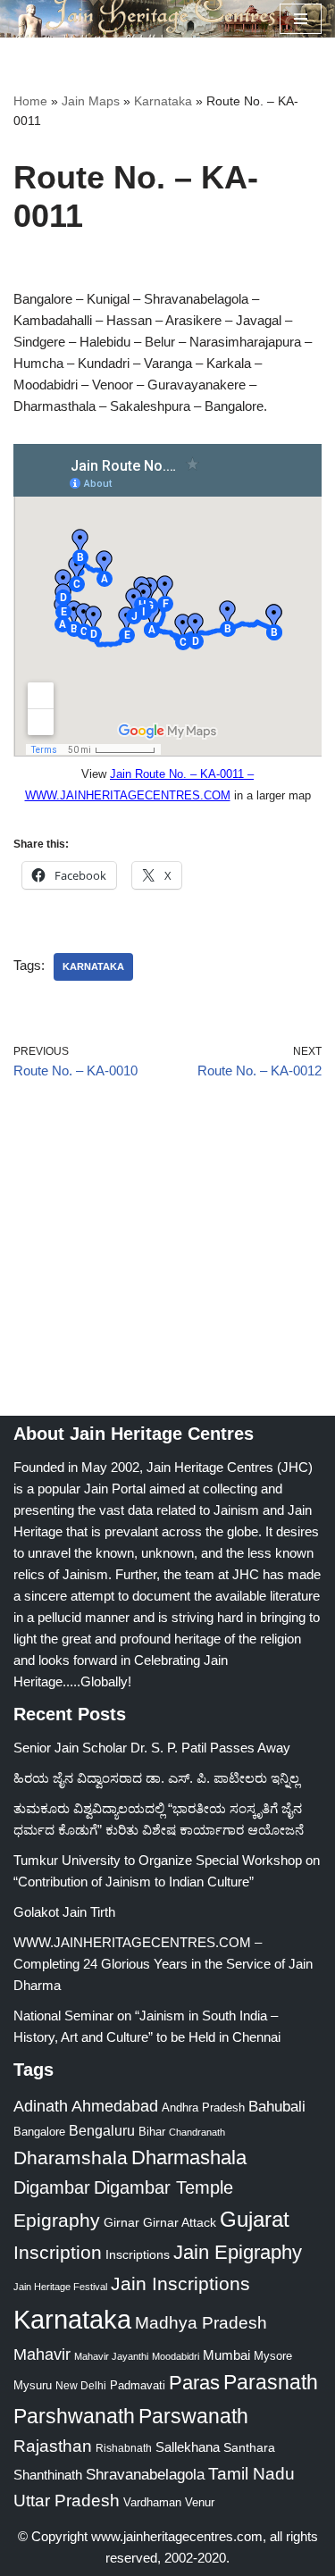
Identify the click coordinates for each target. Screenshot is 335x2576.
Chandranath (197, 2132)
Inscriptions (138, 2254)
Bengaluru (102, 2130)
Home (30, 101)
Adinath (41, 2106)
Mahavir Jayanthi (111, 2356)
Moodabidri (176, 2356)
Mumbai (226, 2355)
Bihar (152, 2132)
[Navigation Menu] (301, 19)
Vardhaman (152, 2502)
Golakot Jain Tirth (64, 1912)
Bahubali (277, 2107)
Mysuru (33, 2385)
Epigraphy (57, 2221)
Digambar (52, 2187)
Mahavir (42, 2354)
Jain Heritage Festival (60, 2287)
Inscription (58, 2253)
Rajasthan (53, 2446)
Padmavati (138, 2385)
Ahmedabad (115, 2106)
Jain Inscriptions (180, 2284)
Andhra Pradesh (203, 2108)
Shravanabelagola (145, 2475)
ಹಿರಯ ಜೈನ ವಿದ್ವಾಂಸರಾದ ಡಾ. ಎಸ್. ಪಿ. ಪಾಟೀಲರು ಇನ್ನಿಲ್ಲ (156, 1778)
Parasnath (271, 2383)
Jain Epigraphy (238, 2252)
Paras (194, 2383)
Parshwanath (74, 2416)
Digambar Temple (163, 2187)
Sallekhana (188, 2447)
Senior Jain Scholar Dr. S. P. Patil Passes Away (152, 1748)
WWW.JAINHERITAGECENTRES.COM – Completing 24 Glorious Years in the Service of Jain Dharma (163, 1964)
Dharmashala (189, 2158)
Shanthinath (48, 2475)
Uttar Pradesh (67, 2501)
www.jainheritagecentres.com (177, 2536)
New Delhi (81, 2386)
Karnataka (163, 101)
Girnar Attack (180, 2222)
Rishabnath (124, 2448)
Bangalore (39, 2132)
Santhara (249, 2447)
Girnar (121, 2222)
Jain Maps (91, 101)
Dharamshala (71, 2158)
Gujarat (255, 2219)
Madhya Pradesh (201, 2323)
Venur (200, 2502)
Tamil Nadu (251, 2473)
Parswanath (193, 2417)
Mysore (273, 2356)
